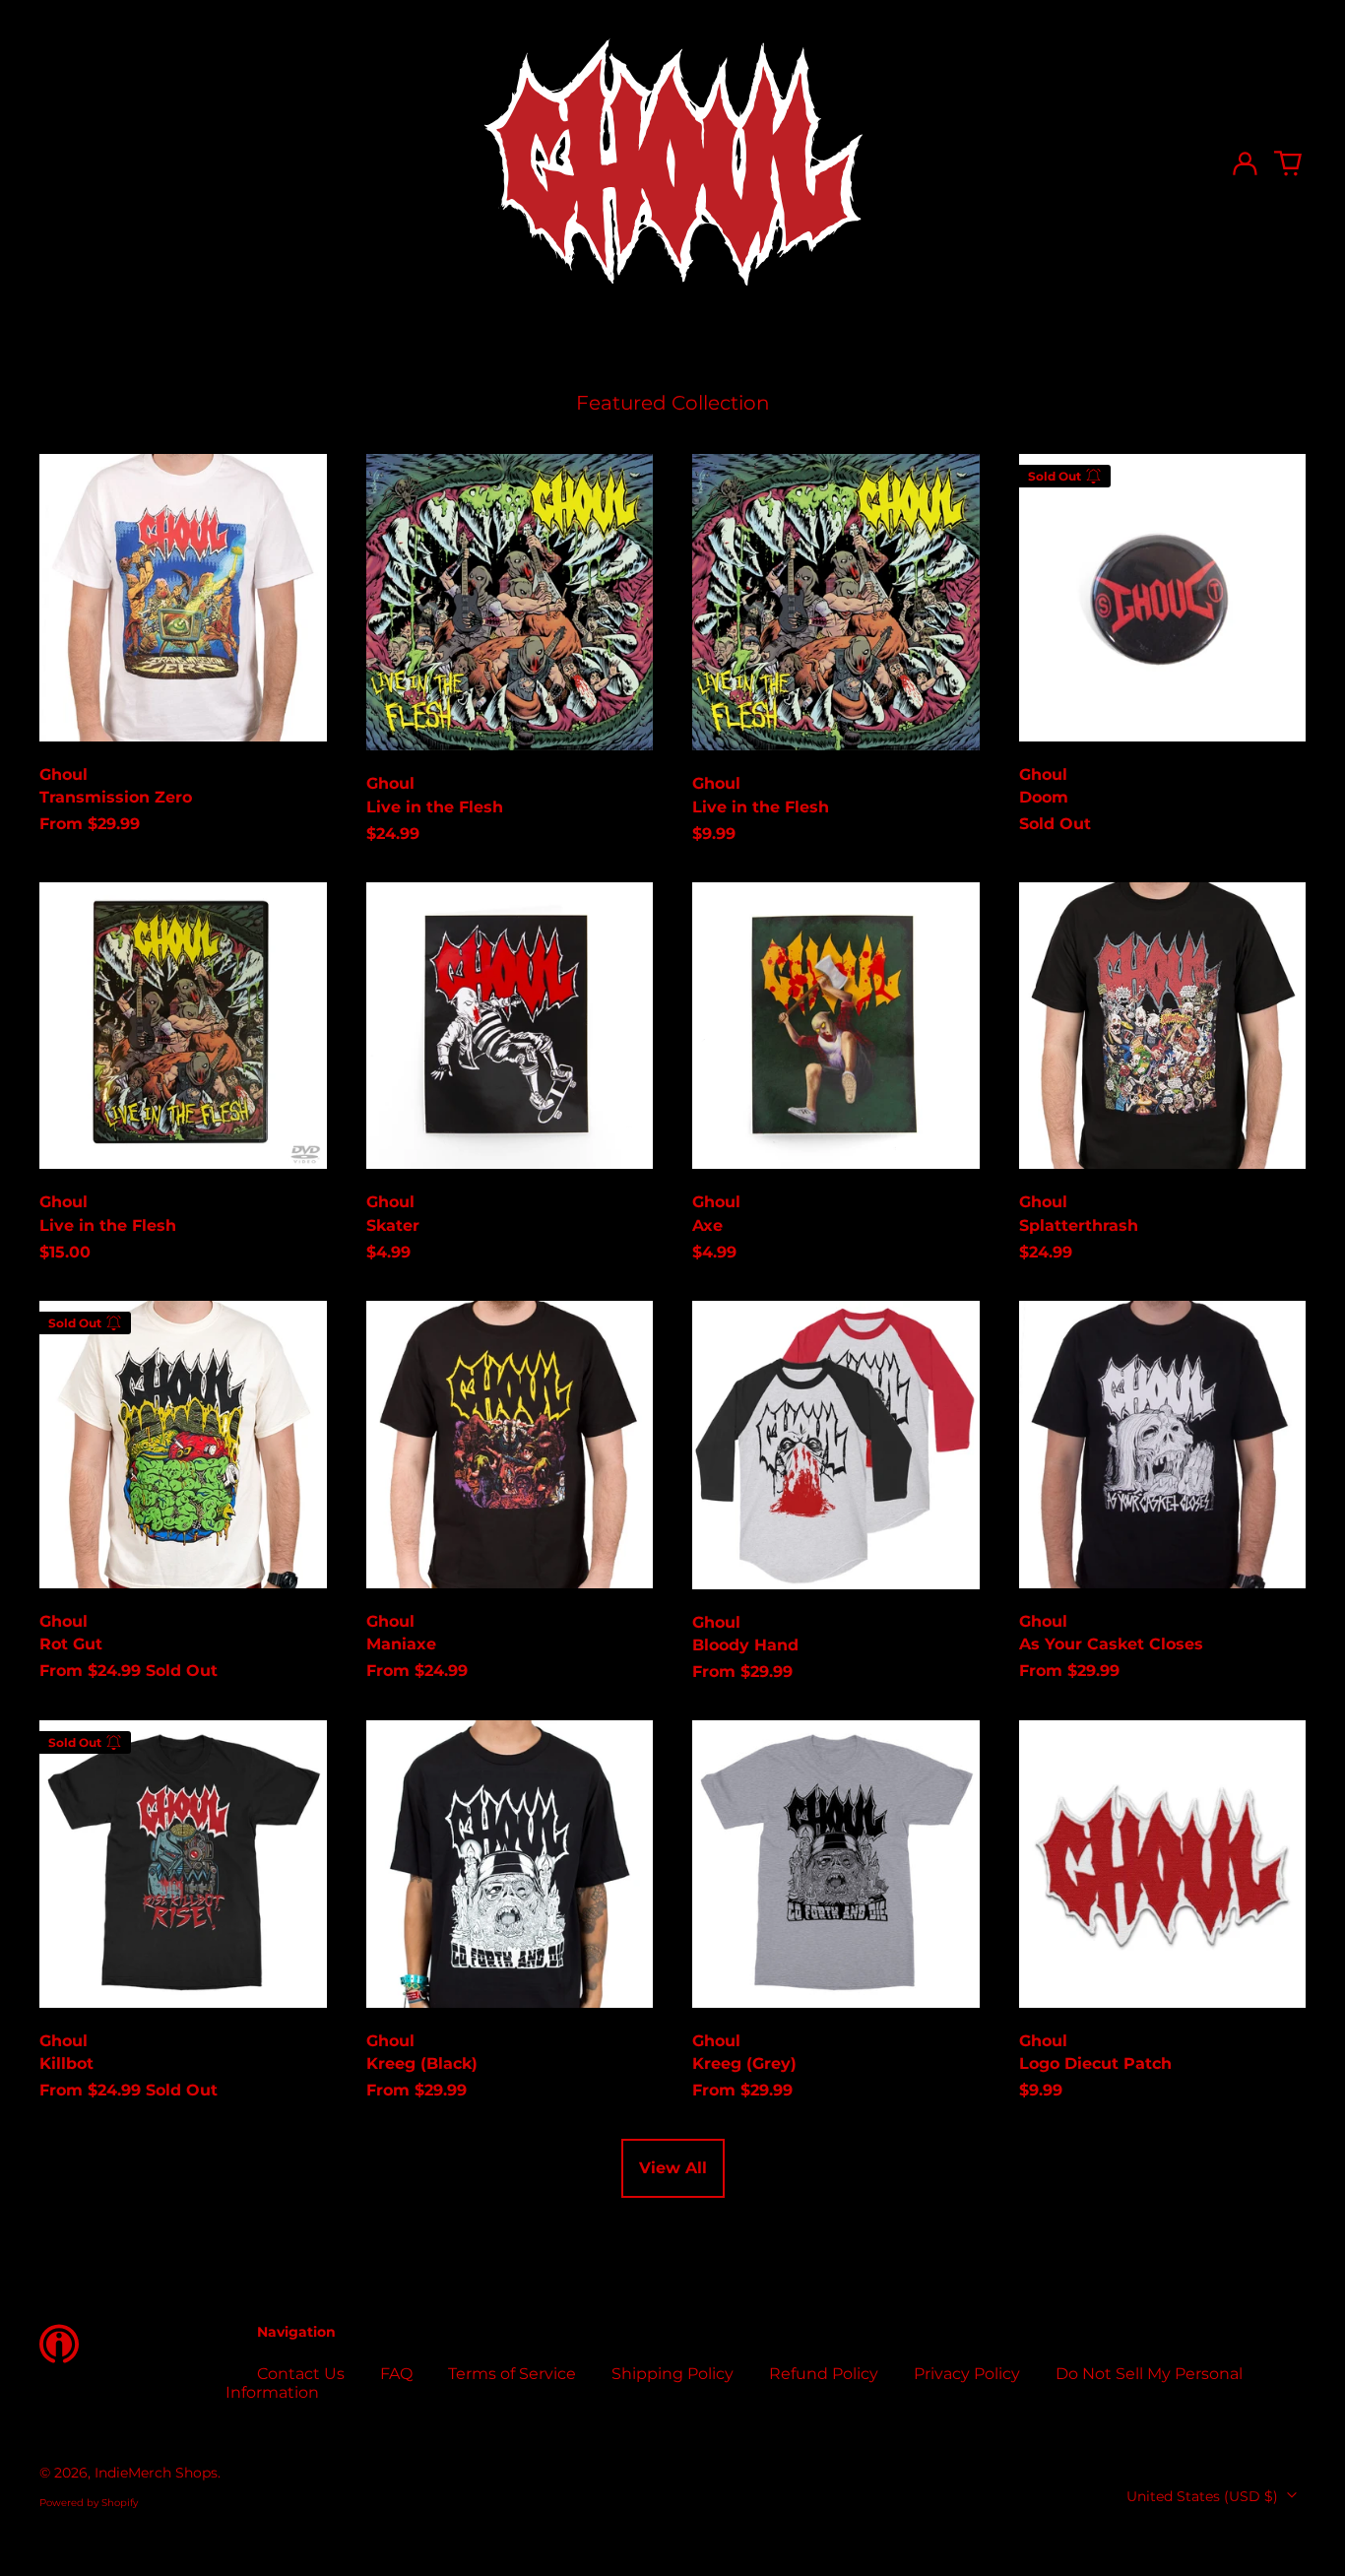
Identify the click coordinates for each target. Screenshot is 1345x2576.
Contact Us (301, 2374)
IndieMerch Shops (156, 2473)
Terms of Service (512, 2374)
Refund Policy (824, 2374)
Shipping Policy (672, 2374)
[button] (1288, 163)
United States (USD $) (1204, 2496)
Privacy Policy (967, 2374)
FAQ (396, 2374)
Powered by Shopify (89, 2503)
